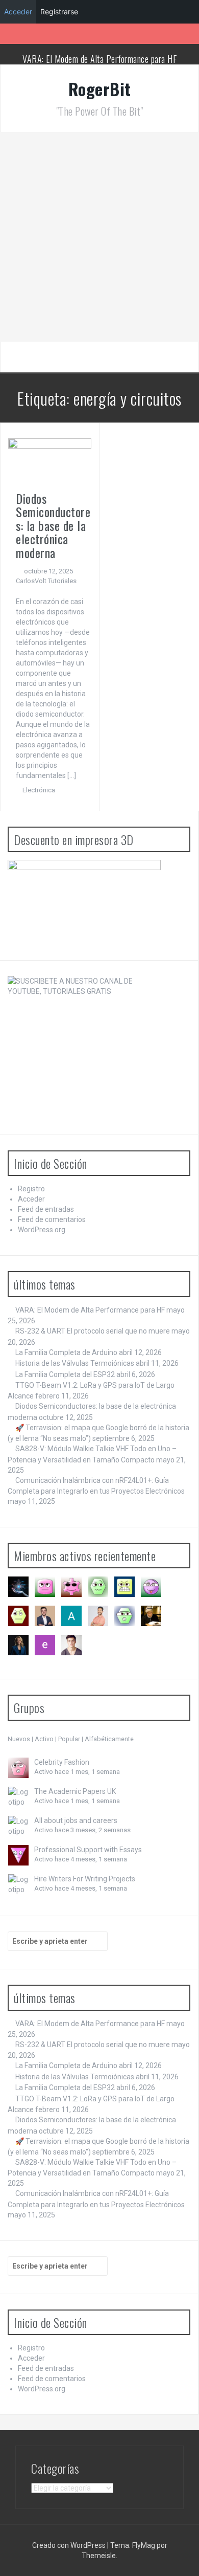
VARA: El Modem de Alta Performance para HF (99, 59)
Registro (31, 1189)
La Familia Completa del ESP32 (65, 1374)
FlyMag (144, 2545)
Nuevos (19, 1739)
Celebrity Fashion (62, 1762)
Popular (69, 1739)
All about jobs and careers (76, 1820)
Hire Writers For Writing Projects (85, 1879)
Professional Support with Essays (88, 1850)
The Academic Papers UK (75, 1791)
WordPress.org (42, 1230)
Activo (44, 1739)
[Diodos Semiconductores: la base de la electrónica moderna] (50, 460)
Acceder (31, 1199)
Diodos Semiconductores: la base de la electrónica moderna (53, 525)
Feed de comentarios (52, 1219)
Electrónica (39, 790)
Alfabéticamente (109, 1739)
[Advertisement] (99, 237)
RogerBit (100, 89)
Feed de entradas (46, 1209)
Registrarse (59, 12)
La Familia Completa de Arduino (66, 1352)
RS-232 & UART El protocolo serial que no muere (93, 1331)
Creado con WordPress (69, 2545)
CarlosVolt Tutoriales (46, 581)
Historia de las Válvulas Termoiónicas (75, 1363)
